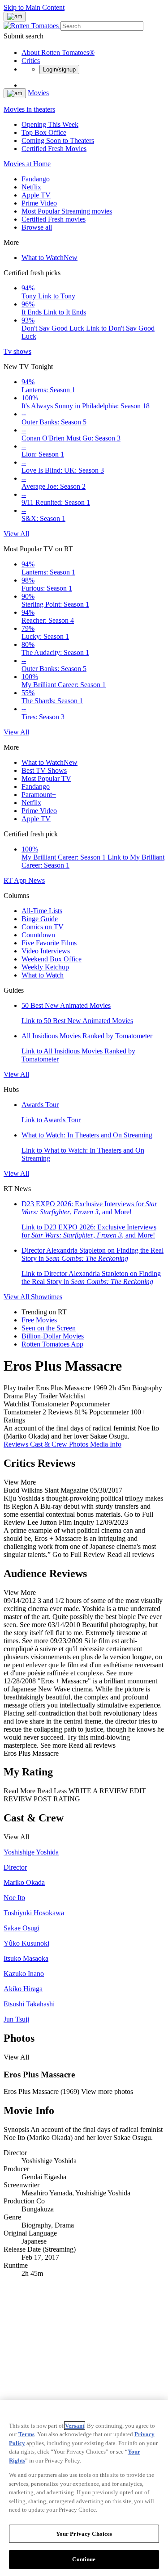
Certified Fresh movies (54, 219)
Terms (26, 2434)
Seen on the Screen (49, 1328)
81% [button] (81, 1412)
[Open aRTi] (15, 17)
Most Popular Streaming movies (67, 211)
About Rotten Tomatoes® (58, 52)
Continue (84, 2559)
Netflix (31, 187)
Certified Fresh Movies (54, 149)
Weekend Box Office (52, 959)
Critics (31, 61)
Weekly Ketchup (45, 967)
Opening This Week (50, 124)
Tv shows (17, 351)
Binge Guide (40, 919)
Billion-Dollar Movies (53, 1336)
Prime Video (39, 203)
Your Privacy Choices (84, 2534)
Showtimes (47, 1297)
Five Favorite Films (49, 943)
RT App (16, 880)
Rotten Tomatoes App (52, 1344)
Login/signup (59, 69)
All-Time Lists (42, 911)
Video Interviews (46, 951)
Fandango (36, 179)
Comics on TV (43, 927)
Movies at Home (27, 164)
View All (16, 534)
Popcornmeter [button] (109, 1412)
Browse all (37, 227)
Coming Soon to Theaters (58, 141)
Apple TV (36, 195)
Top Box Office (44, 132)
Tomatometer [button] (22, 1412)
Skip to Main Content (34, 7)
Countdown (38, 935)
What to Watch (50, 258)
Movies (38, 93)
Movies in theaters (29, 109)
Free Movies (39, 1320)
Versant (75, 2426)
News (37, 880)
